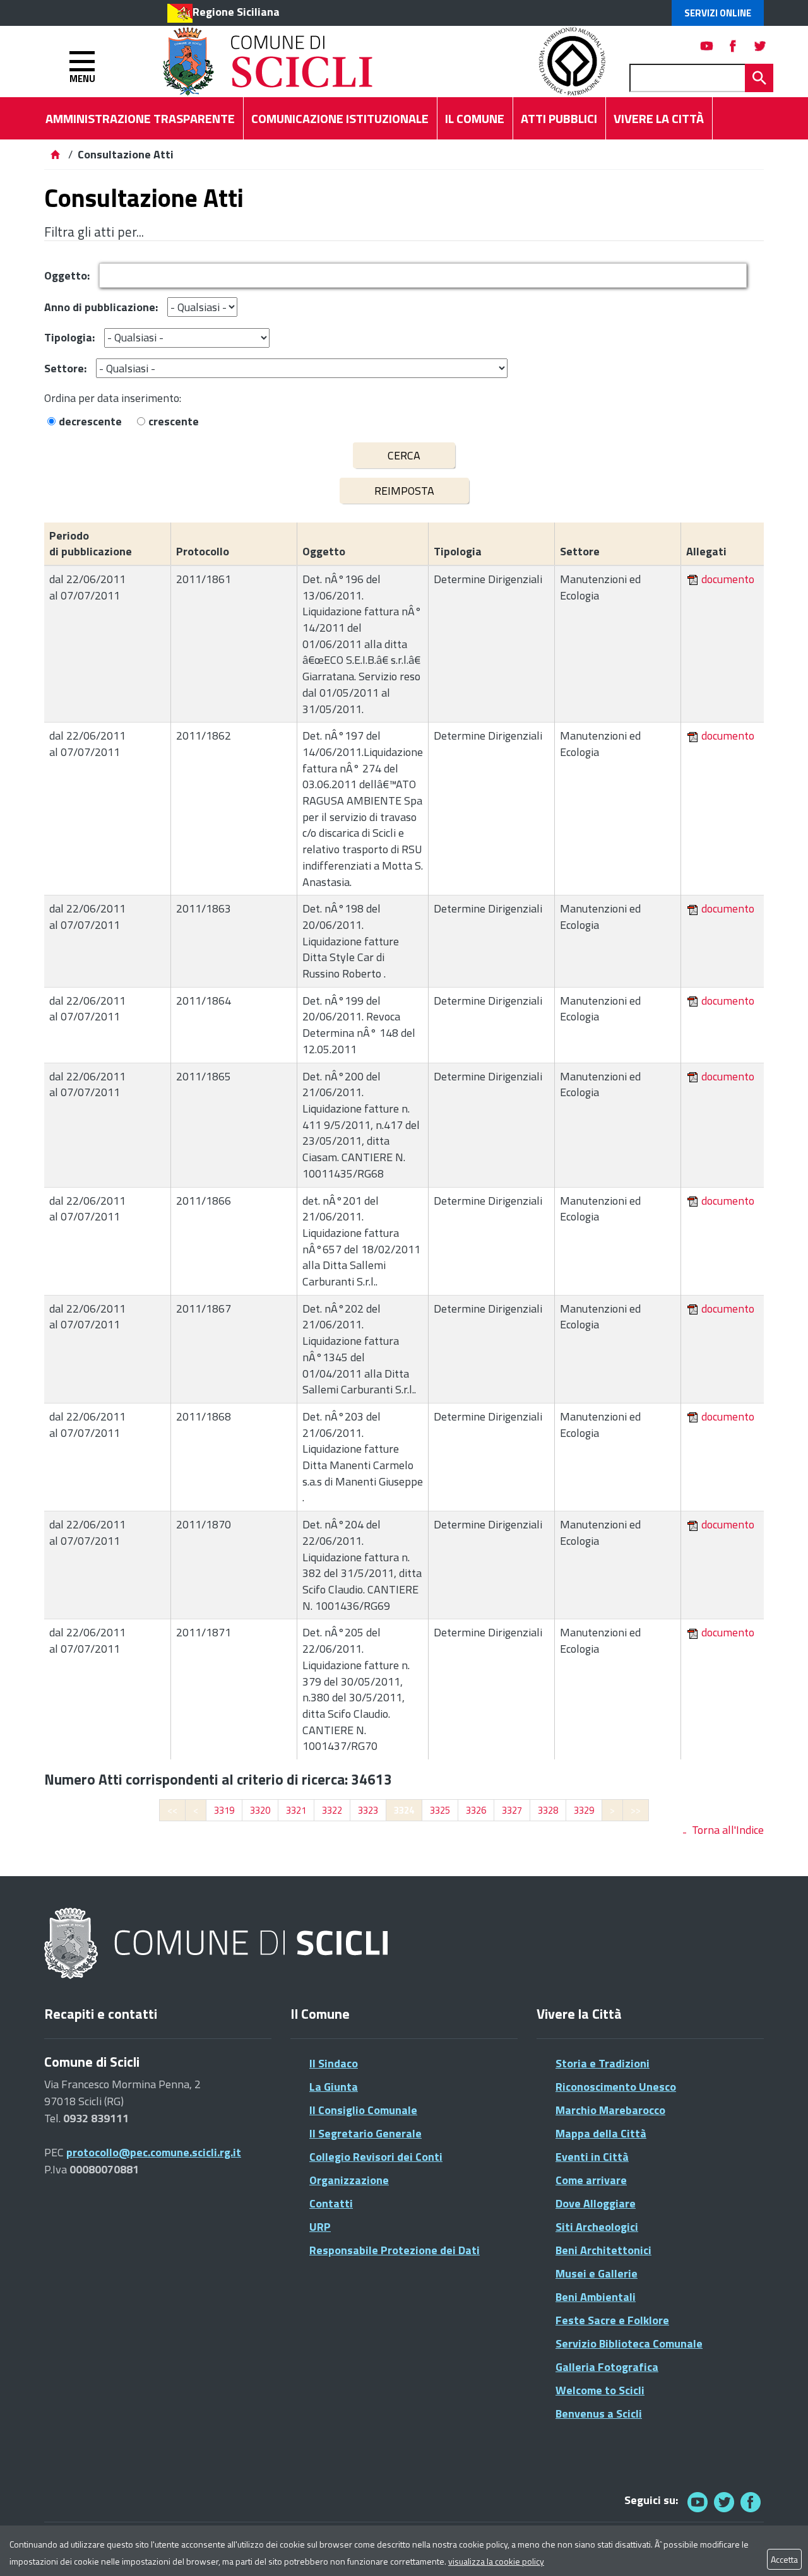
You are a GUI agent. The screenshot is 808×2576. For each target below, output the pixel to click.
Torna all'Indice (728, 1830)
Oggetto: (67, 275)
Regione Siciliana (236, 12)
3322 (332, 1810)
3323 (368, 1810)
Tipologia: (69, 337)
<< (172, 1810)
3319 (224, 1810)
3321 (296, 1810)
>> (636, 1810)
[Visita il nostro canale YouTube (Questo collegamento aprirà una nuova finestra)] (724, 2502)
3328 (548, 1810)
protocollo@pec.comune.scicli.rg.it (154, 2152)
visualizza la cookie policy (496, 2561)
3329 (584, 1810)
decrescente (90, 421)
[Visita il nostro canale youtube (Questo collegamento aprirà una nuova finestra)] (707, 46)
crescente (174, 421)
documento (728, 579)
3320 (260, 1810)
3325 (440, 1810)
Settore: (65, 368)
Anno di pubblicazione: (101, 307)
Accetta (784, 2559)
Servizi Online (718, 13)
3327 (512, 1810)
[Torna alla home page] (55, 154)
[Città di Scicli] (218, 1944)
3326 (476, 1810)
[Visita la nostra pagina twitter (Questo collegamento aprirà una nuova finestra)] (760, 46)
